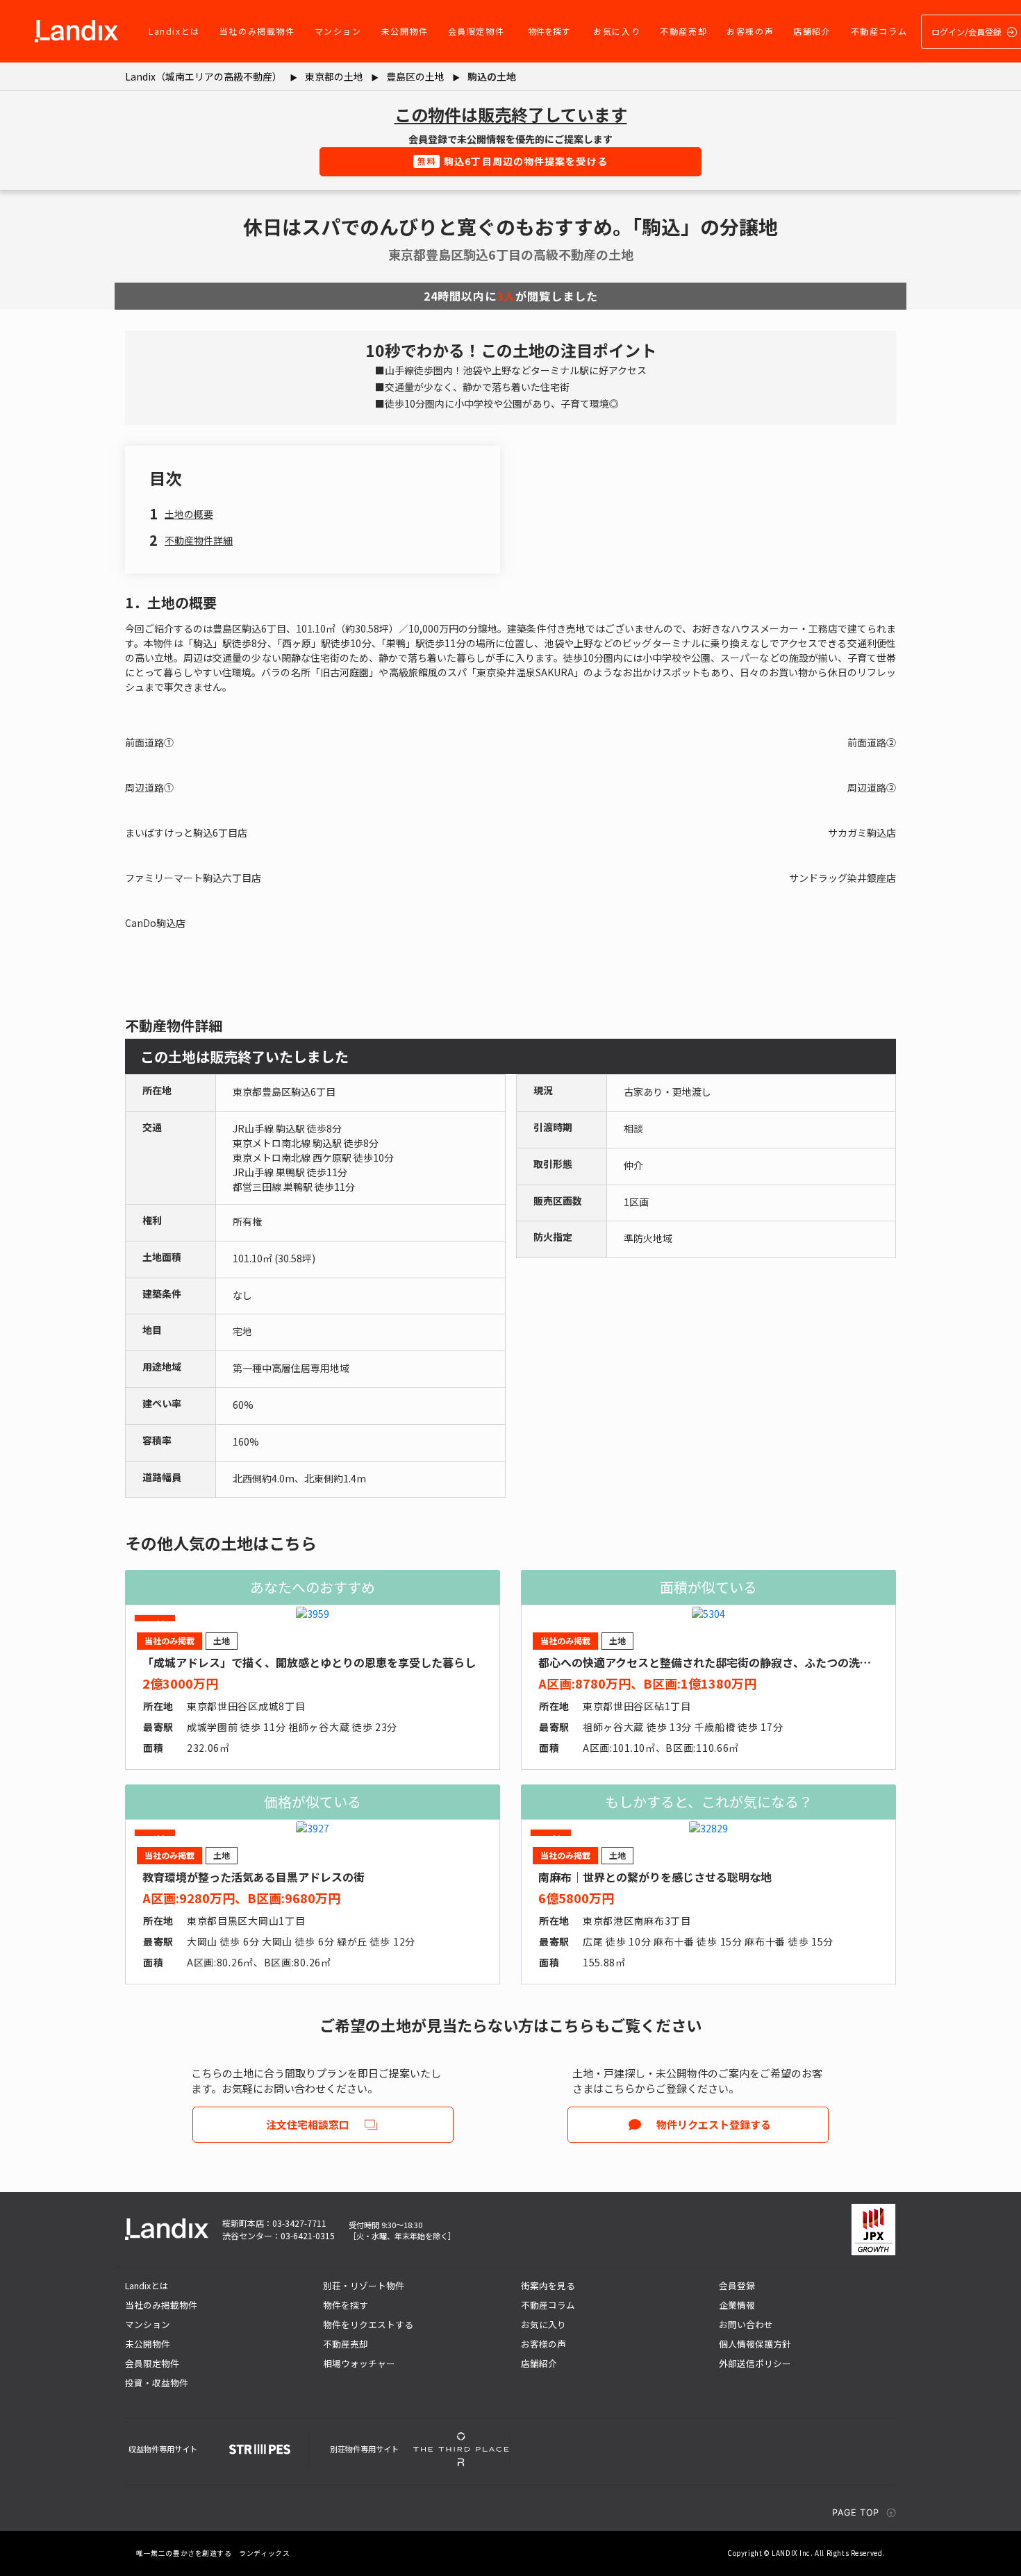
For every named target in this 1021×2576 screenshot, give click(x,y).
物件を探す (549, 31)
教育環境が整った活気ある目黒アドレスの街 (254, 1877)
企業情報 (737, 2305)
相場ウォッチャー (359, 2363)
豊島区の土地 (415, 76)
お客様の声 (750, 31)
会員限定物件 (476, 31)
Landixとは (174, 31)
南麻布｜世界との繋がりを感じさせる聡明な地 (655, 1877)
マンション (338, 31)
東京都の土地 (334, 76)
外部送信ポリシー (755, 2363)
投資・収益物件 (157, 2383)
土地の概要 (189, 514)
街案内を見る (548, 2285)
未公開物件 (405, 31)
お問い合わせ (746, 2324)
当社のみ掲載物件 (257, 31)
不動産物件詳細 (199, 540)
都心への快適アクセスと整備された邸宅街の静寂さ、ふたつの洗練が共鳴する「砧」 (749, 1662)
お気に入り (617, 31)
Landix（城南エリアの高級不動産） (204, 76)
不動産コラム (879, 31)
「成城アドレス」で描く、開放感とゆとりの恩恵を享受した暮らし (309, 1662)
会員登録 (737, 2285)
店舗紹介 (812, 31)
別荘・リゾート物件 (364, 2285)
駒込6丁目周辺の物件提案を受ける (513, 161)
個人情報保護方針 (755, 2344)
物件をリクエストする (368, 2324)
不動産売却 (683, 31)
